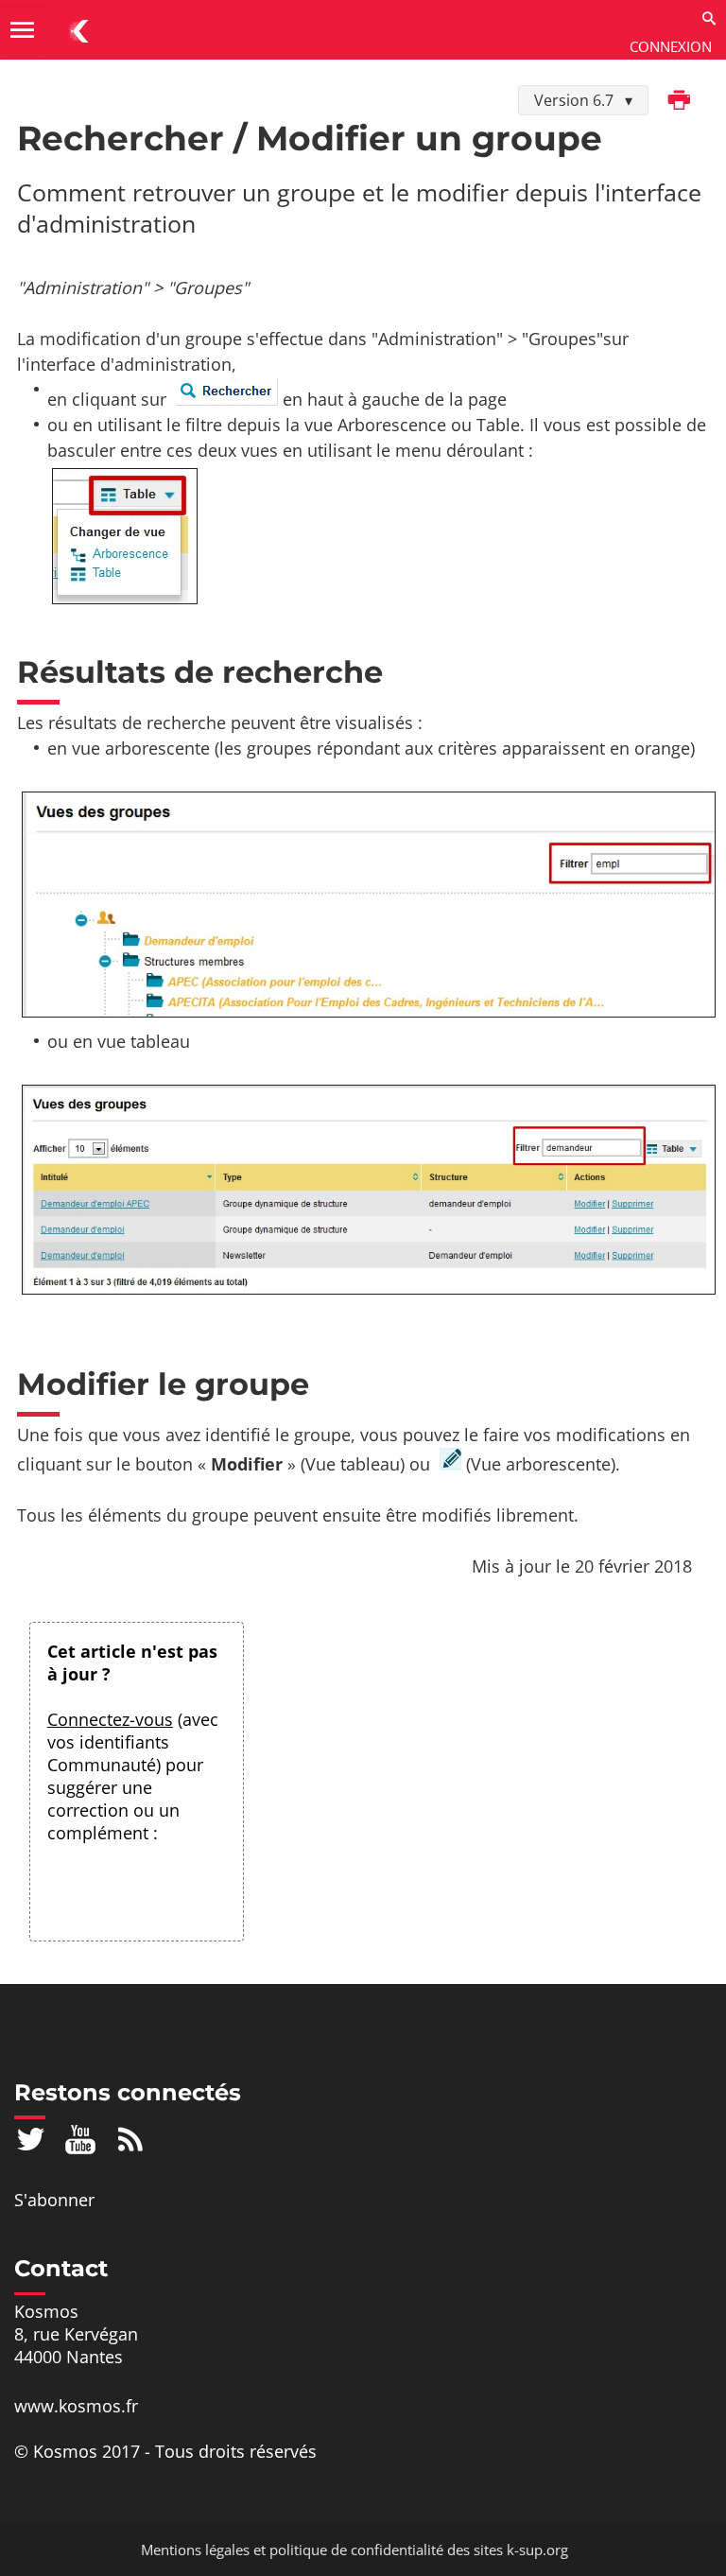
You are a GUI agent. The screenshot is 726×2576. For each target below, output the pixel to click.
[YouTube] (81, 2138)
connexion (671, 46)
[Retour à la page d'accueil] (79, 30)
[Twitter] (31, 2138)
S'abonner (54, 2200)
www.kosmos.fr (76, 2406)
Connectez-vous (110, 1719)
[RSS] (131, 2138)
